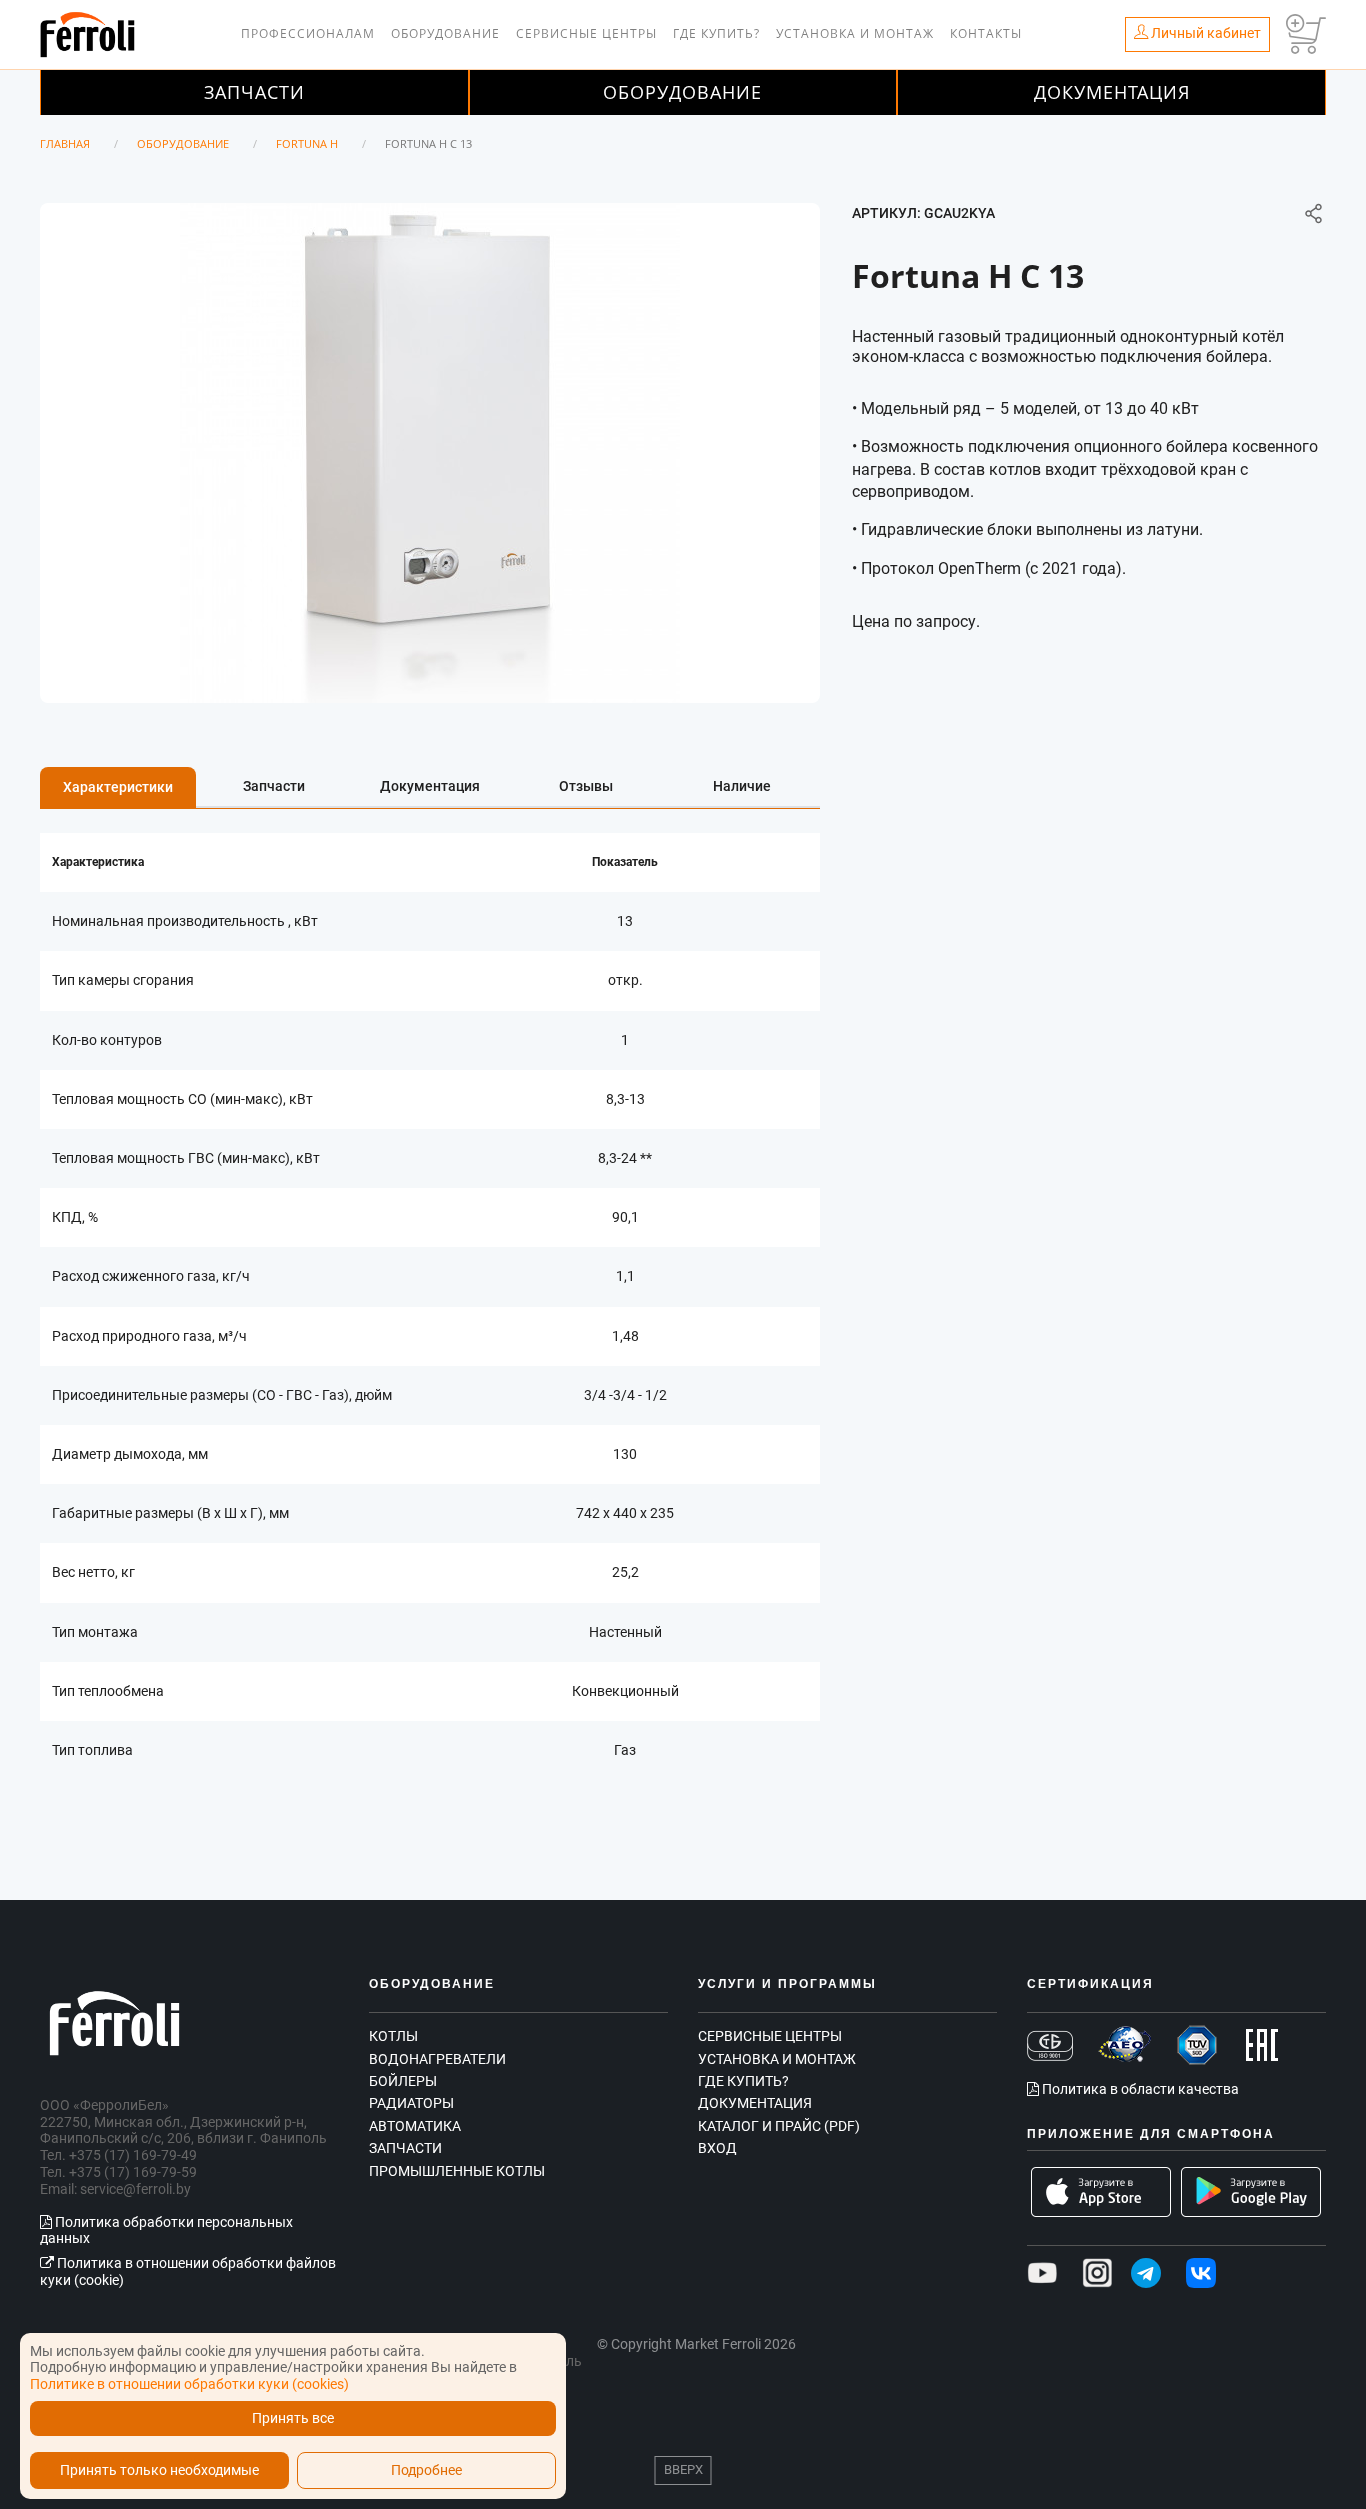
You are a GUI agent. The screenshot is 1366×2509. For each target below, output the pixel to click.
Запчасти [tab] (274, 786)
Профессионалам (308, 33)
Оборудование (445, 33)
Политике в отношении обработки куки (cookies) (189, 2384)
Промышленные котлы (457, 2171)
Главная (65, 143)
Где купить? (716, 33)
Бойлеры (403, 2081)
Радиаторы (411, 2103)
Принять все (293, 2418)
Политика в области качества (1139, 2089)
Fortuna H (307, 143)
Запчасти (254, 92)
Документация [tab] (430, 786)
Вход (717, 2148)
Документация (1112, 92)
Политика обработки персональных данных (166, 2230)
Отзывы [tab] (586, 786)
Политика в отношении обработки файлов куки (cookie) (188, 2271)
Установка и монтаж (855, 33)
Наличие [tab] (742, 786)
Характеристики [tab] (118, 787)
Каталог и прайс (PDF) (779, 2126)
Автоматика (415, 2126)
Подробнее (426, 2470)
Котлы (393, 2036)
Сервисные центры (586, 33)
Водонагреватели (437, 2059)
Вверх (683, 2469)
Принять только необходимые (159, 2470)
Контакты (986, 33)
